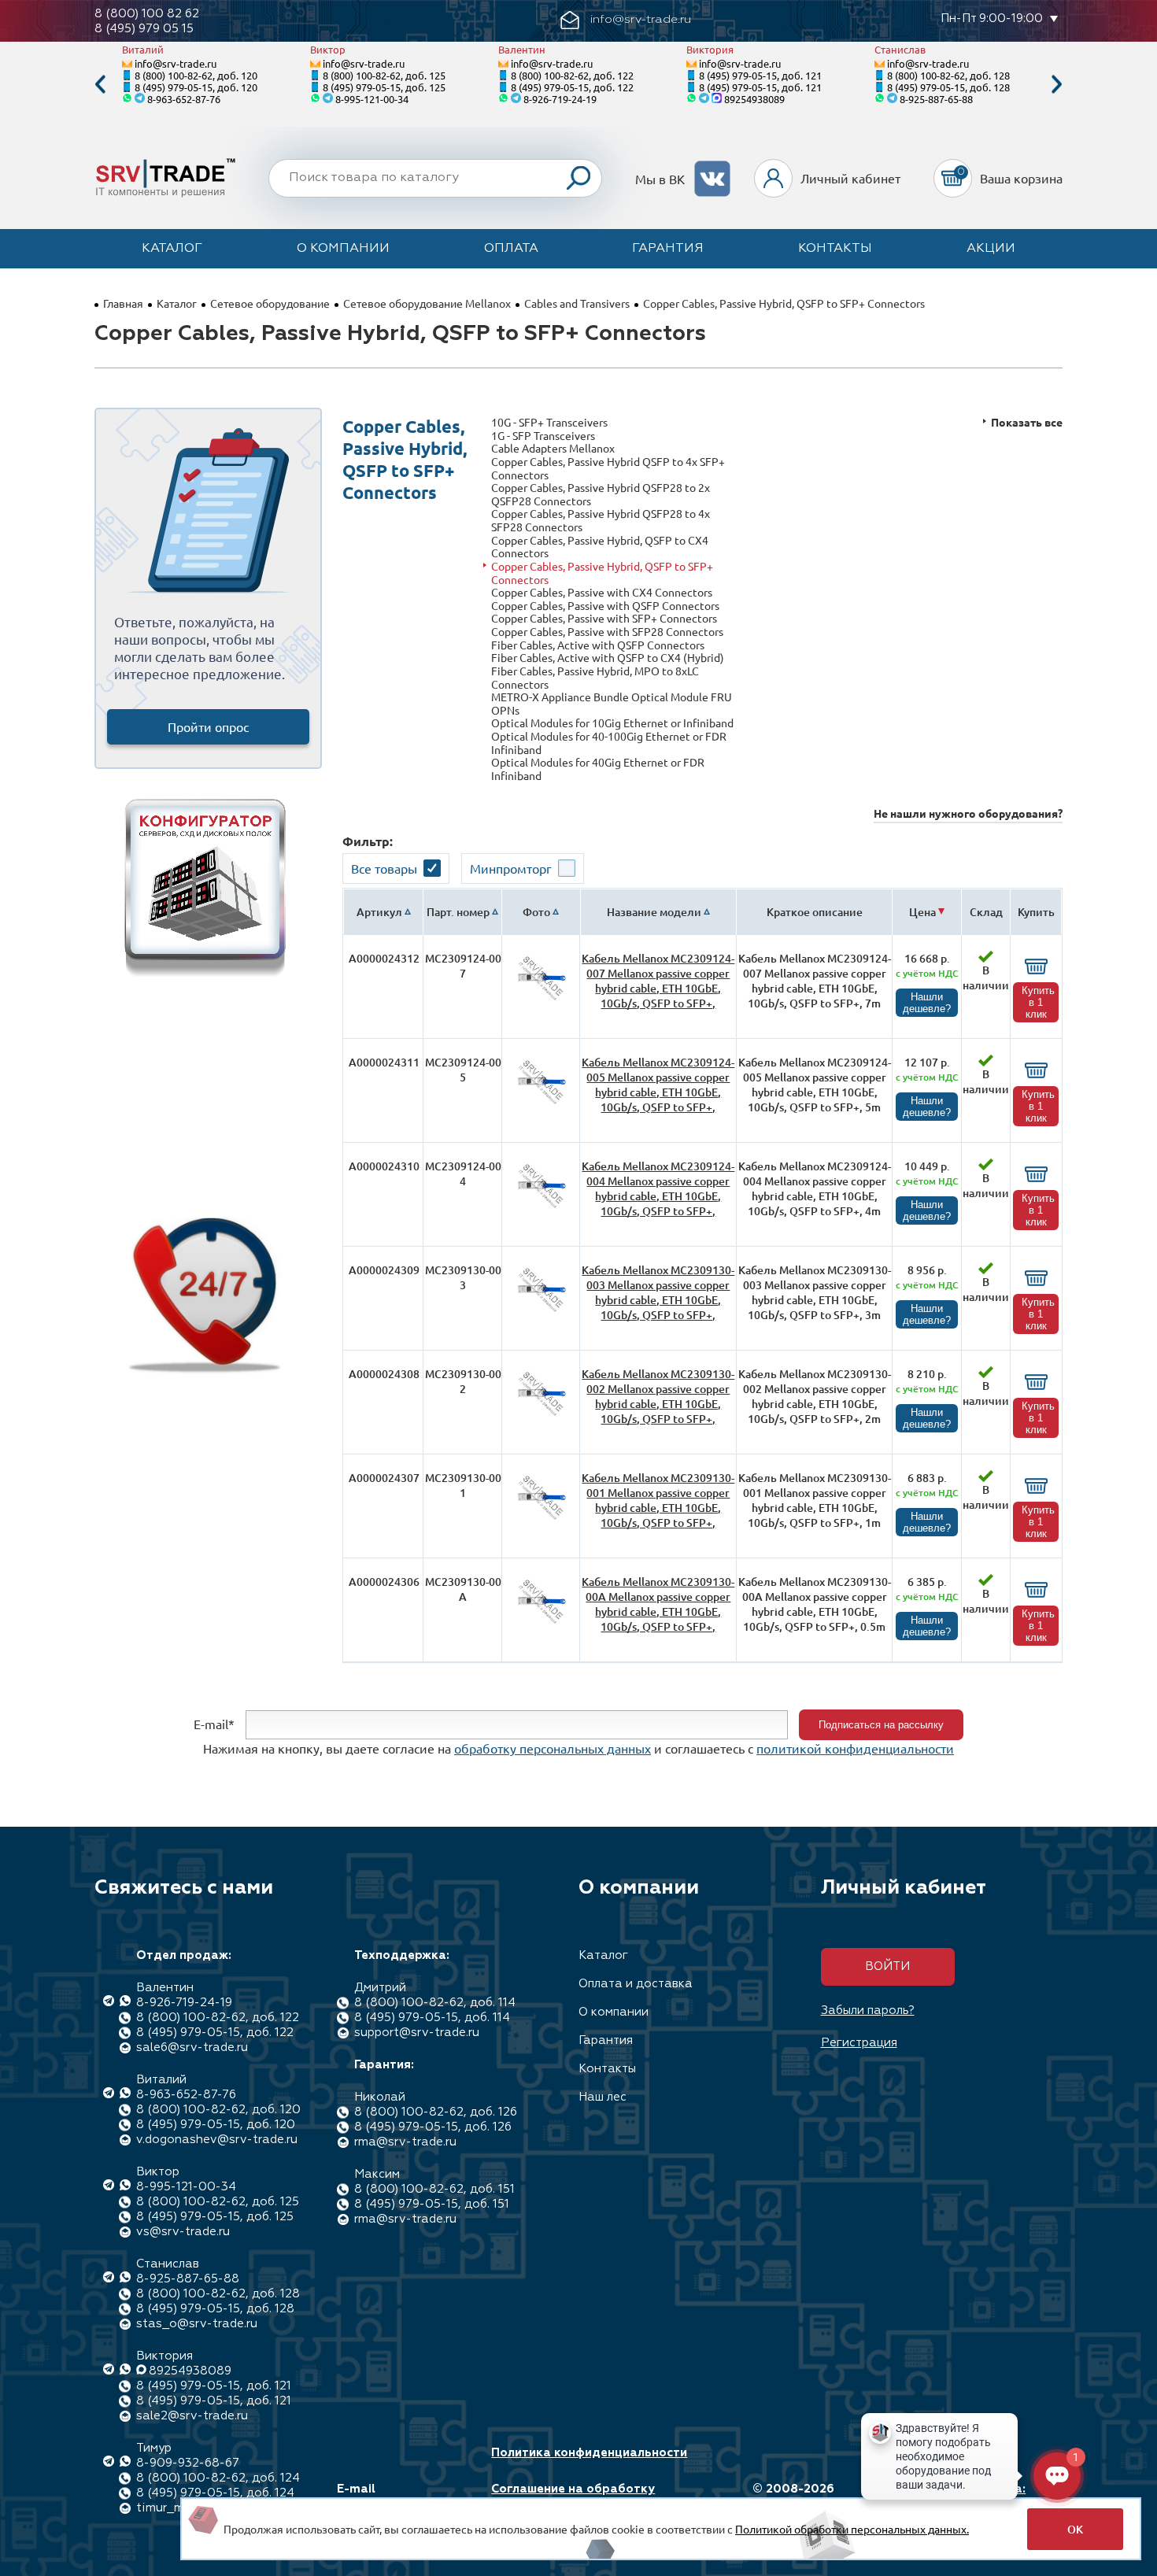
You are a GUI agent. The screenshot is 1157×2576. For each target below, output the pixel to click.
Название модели (654, 912)
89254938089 (754, 99)
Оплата (511, 249)
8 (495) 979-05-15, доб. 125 (384, 87)
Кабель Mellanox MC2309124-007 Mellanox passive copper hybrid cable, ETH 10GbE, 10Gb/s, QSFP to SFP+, (658, 981)
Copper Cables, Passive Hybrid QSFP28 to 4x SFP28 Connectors (601, 520)
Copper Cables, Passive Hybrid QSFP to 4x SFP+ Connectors (608, 468)
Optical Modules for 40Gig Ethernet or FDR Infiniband (598, 769)
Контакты (835, 249)
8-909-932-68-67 (188, 2463)
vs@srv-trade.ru (183, 2232)
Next (1057, 85)
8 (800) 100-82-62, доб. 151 (434, 2189)
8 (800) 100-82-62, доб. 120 (196, 75)
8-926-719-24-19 (560, 99)
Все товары (384, 868)
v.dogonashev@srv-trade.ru (217, 2140)
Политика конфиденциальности (589, 2453)
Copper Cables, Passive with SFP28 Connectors (607, 632)
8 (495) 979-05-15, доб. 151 (432, 2204)
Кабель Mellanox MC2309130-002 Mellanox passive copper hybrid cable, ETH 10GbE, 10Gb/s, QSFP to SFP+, (658, 1396)
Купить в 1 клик (1038, 1002)
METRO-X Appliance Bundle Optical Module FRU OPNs (612, 703)
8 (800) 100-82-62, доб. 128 (948, 75)
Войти (887, 1966)
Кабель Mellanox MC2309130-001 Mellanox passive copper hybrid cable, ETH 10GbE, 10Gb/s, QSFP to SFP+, (658, 1500)
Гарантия (668, 249)
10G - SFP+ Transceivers (549, 422)
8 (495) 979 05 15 (144, 29)
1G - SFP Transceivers (543, 436)
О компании (343, 249)
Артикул (379, 912)
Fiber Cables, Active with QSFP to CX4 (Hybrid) (608, 658)
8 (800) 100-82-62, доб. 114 (435, 2003)
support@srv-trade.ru (417, 2033)
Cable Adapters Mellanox (553, 448)
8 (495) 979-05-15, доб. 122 (572, 87)
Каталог (172, 249)
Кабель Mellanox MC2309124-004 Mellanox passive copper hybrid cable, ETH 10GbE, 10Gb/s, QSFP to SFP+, (658, 1188)
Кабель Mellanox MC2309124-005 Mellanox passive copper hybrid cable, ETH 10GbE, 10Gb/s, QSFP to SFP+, (658, 1085)
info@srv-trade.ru (176, 63)
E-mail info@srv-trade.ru (392, 2497)
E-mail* (214, 1723)
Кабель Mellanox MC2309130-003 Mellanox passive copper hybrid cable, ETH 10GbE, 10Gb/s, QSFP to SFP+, (658, 1292)
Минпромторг (511, 868)
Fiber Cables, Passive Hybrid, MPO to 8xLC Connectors (595, 677)
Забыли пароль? (868, 2011)
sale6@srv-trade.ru (192, 2047)
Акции (991, 249)
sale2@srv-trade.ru (192, 2416)
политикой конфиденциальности (855, 1748)
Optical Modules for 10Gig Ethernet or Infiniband (612, 723)
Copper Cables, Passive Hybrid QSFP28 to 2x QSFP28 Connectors (601, 494)
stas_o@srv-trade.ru (197, 2324)
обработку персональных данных (553, 1748)
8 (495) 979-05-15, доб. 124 (215, 2493)
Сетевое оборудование (270, 303)
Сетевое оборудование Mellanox (427, 303)
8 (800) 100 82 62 (147, 14)
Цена (922, 912)
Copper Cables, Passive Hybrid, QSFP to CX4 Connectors (600, 547)
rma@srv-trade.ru (405, 2142)
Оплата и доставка (636, 1984)
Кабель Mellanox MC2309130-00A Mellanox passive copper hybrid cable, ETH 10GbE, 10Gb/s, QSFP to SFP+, (658, 1604)
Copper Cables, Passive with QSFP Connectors (605, 606)
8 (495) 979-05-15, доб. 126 (433, 2127)
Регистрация (859, 2043)
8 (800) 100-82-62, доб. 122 (572, 75)
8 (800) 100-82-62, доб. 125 (384, 75)
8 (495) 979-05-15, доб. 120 (196, 87)
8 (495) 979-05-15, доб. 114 (432, 2018)
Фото (536, 912)
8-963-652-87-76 (184, 99)
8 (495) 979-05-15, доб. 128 (948, 87)
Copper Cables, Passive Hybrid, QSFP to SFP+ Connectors (602, 573)
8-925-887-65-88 (936, 99)
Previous (100, 85)
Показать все (1027, 422)
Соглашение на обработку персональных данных (573, 2497)
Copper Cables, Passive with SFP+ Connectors (604, 618)
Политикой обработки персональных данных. (852, 2529)
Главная (123, 303)
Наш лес (603, 2097)
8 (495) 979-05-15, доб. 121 (760, 75)
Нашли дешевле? (927, 1003)
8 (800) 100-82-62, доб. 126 (436, 2112)
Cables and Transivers (577, 303)
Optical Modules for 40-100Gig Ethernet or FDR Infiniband (609, 743)
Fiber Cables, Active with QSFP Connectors (598, 645)
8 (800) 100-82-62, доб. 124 (218, 2478)
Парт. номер (458, 912)
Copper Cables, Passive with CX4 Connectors (602, 592)
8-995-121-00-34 (372, 99)
